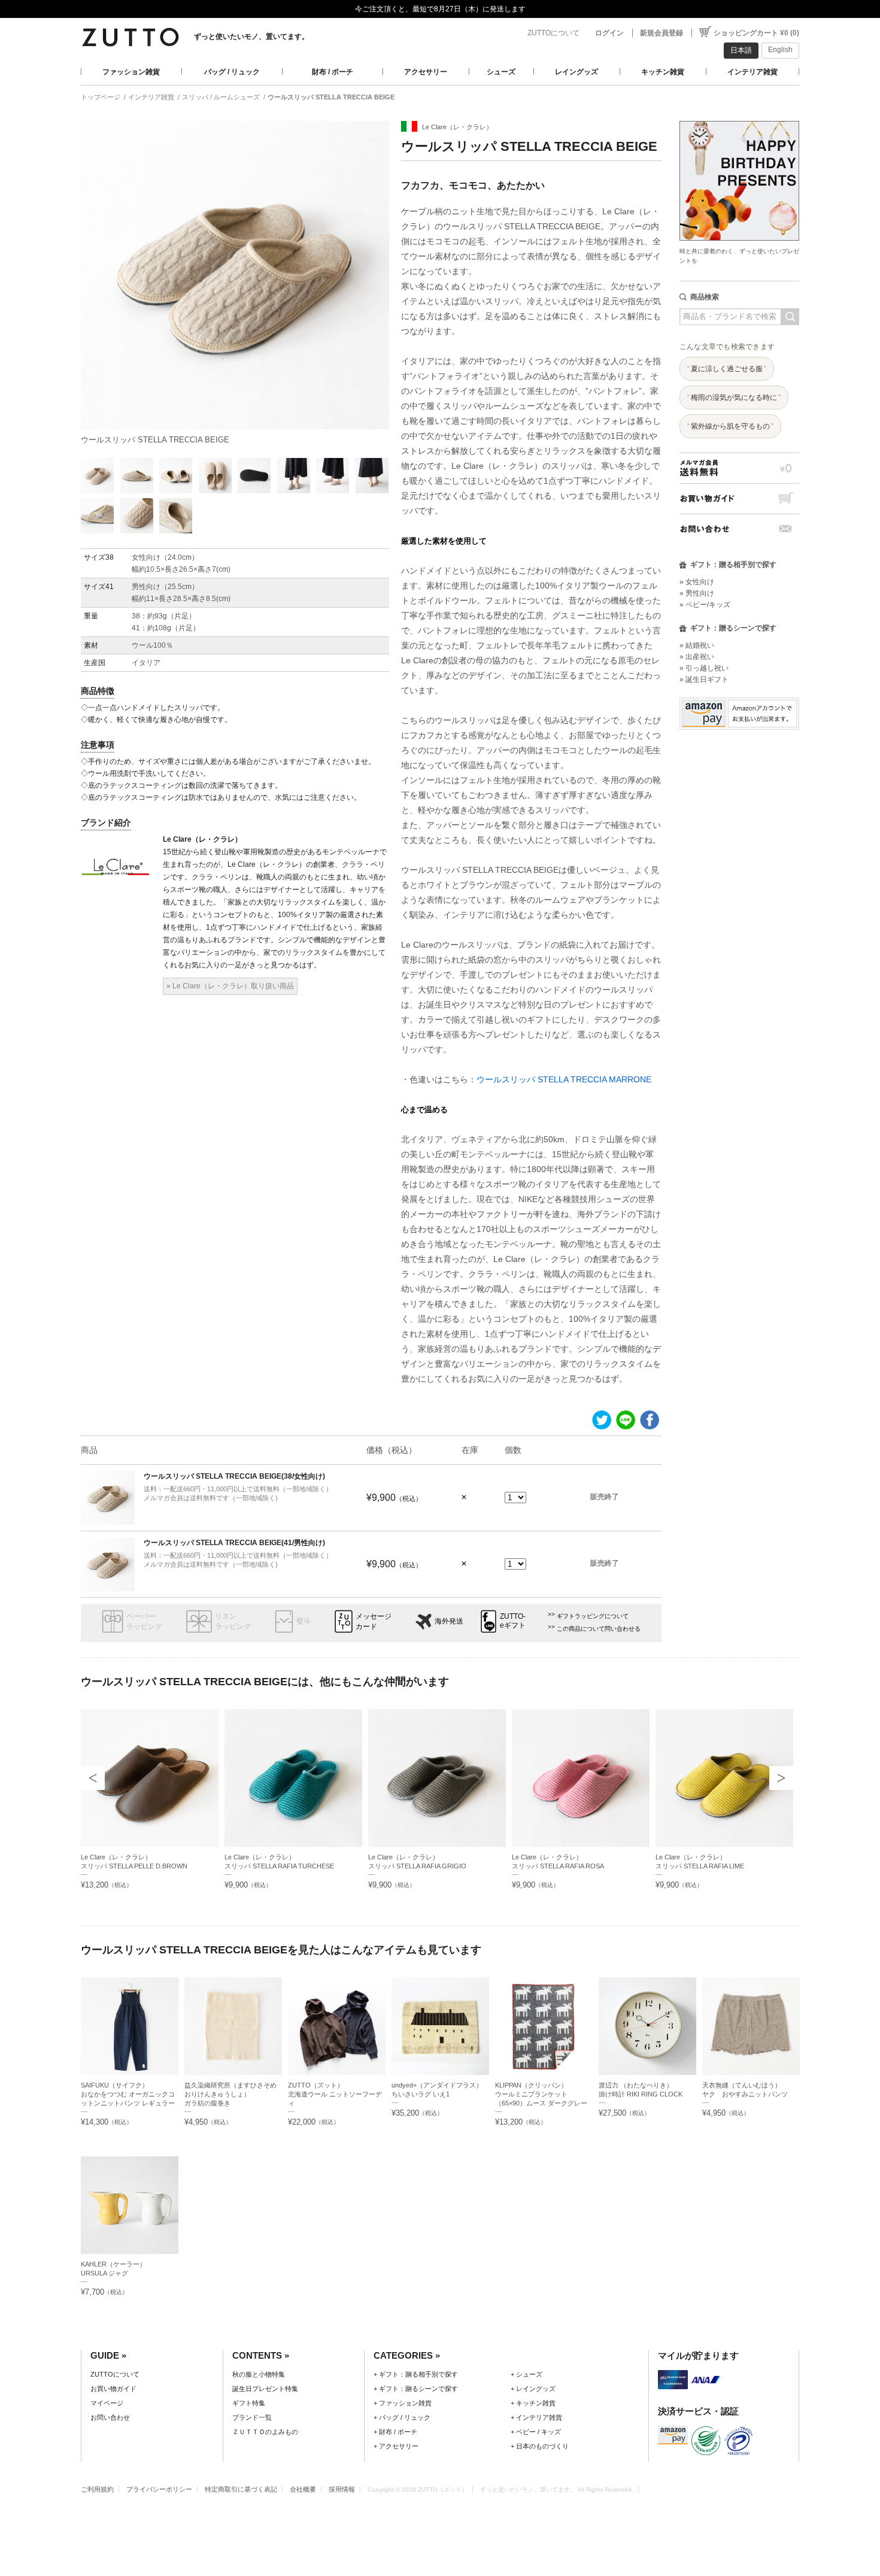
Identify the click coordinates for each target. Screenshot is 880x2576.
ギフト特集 (249, 2403)
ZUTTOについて (553, 33)
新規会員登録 (661, 33)
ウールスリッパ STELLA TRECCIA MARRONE (564, 1079)
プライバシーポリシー (159, 2489)
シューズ (501, 72)
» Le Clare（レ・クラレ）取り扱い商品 (230, 986)
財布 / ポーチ (333, 72)
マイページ (107, 2403)
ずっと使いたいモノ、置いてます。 (251, 37)
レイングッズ (576, 72)
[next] (781, 1778)
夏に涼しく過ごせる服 (727, 369)
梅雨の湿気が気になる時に (734, 398)
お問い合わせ (739, 529)
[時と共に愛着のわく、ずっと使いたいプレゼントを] (739, 118)
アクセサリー (426, 72)
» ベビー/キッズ (705, 605)
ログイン (609, 33)
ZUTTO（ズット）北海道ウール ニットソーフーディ (335, 2094)
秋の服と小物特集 (259, 2374)
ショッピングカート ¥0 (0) (756, 33)
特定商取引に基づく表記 (241, 2489)
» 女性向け (697, 582)
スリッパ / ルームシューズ (221, 97)
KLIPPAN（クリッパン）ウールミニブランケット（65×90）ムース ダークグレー (541, 2094)
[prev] (93, 1778)
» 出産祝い (697, 657)
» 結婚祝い (697, 645)
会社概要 (303, 2489)
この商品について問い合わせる (599, 1629)
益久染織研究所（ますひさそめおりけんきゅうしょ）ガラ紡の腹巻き (230, 2094)
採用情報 (342, 2489)
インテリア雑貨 (752, 72)
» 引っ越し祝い (704, 668)
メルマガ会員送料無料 (739, 468)
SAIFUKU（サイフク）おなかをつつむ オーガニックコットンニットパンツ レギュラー (128, 2094)
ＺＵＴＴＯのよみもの (265, 2432)
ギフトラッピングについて (593, 1616)
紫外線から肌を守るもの (730, 426)
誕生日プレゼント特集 (265, 2389)
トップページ (101, 97)
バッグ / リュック (232, 72)
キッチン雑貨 (663, 72)
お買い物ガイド (739, 498)
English (780, 50)
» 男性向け (697, 593)
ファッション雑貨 (131, 72)
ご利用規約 (97, 2489)
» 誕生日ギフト (704, 679)
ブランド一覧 (252, 2417)
